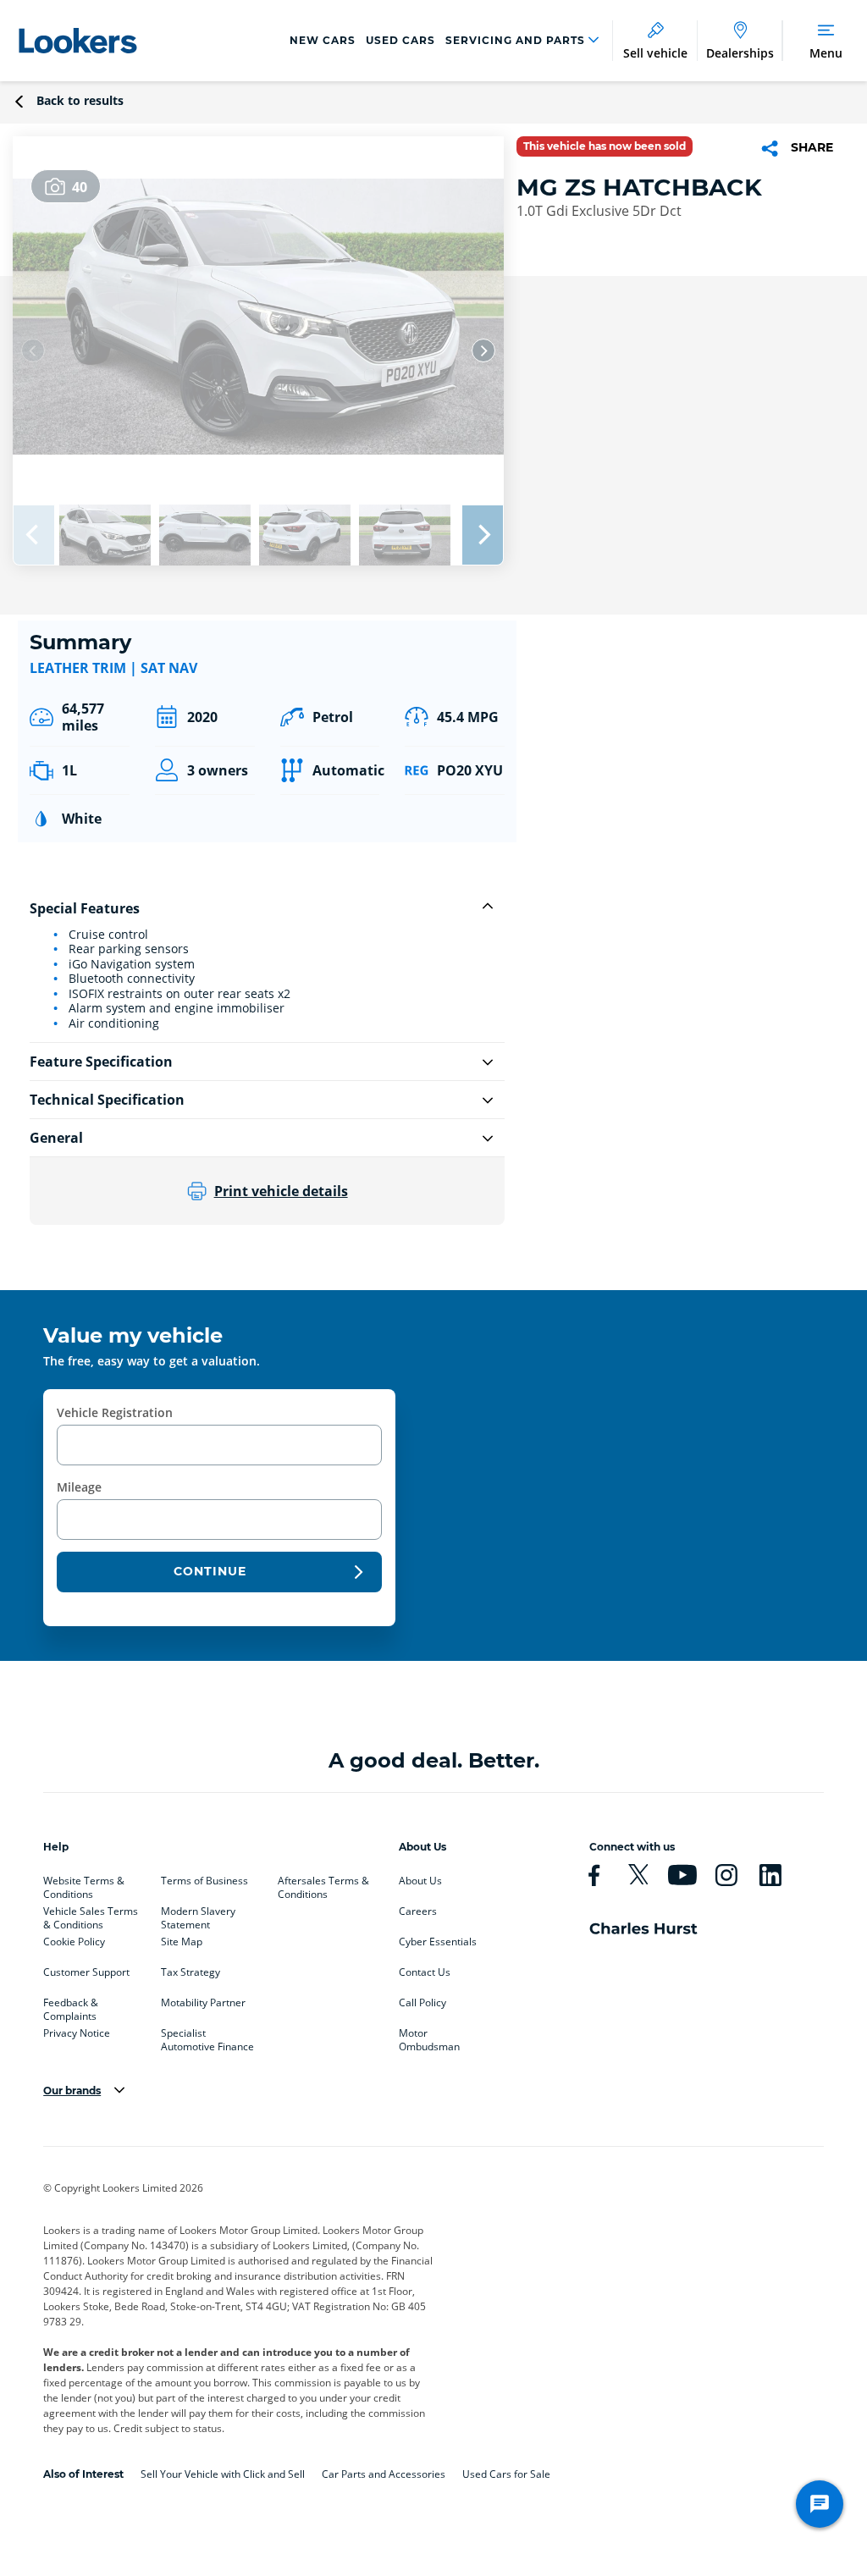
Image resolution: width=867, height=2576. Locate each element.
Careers (418, 1911)
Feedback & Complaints (71, 2006)
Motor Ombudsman (429, 2037)
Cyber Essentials (438, 1942)
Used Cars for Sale (506, 2474)
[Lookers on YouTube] (689, 1875)
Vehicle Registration (115, 1412)
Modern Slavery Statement (198, 1915)
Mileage (79, 1487)
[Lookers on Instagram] (733, 1875)
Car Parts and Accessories (384, 2474)
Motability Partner (203, 2003)
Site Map (182, 1942)
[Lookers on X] (645, 1875)
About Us (420, 1881)
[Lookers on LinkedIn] (777, 1875)
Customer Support (86, 1972)
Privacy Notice (77, 2033)
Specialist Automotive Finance (207, 2037)
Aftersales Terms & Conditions (323, 1884)
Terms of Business (204, 1881)
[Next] (483, 350)
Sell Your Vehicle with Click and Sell (223, 2474)
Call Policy (422, 2003)
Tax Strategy (191, 1972)
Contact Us (425, 1972)
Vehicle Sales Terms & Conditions (91, 1915)
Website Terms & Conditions (84, 1884)
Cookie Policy (74, 1942)
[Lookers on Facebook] (601, 1875)
